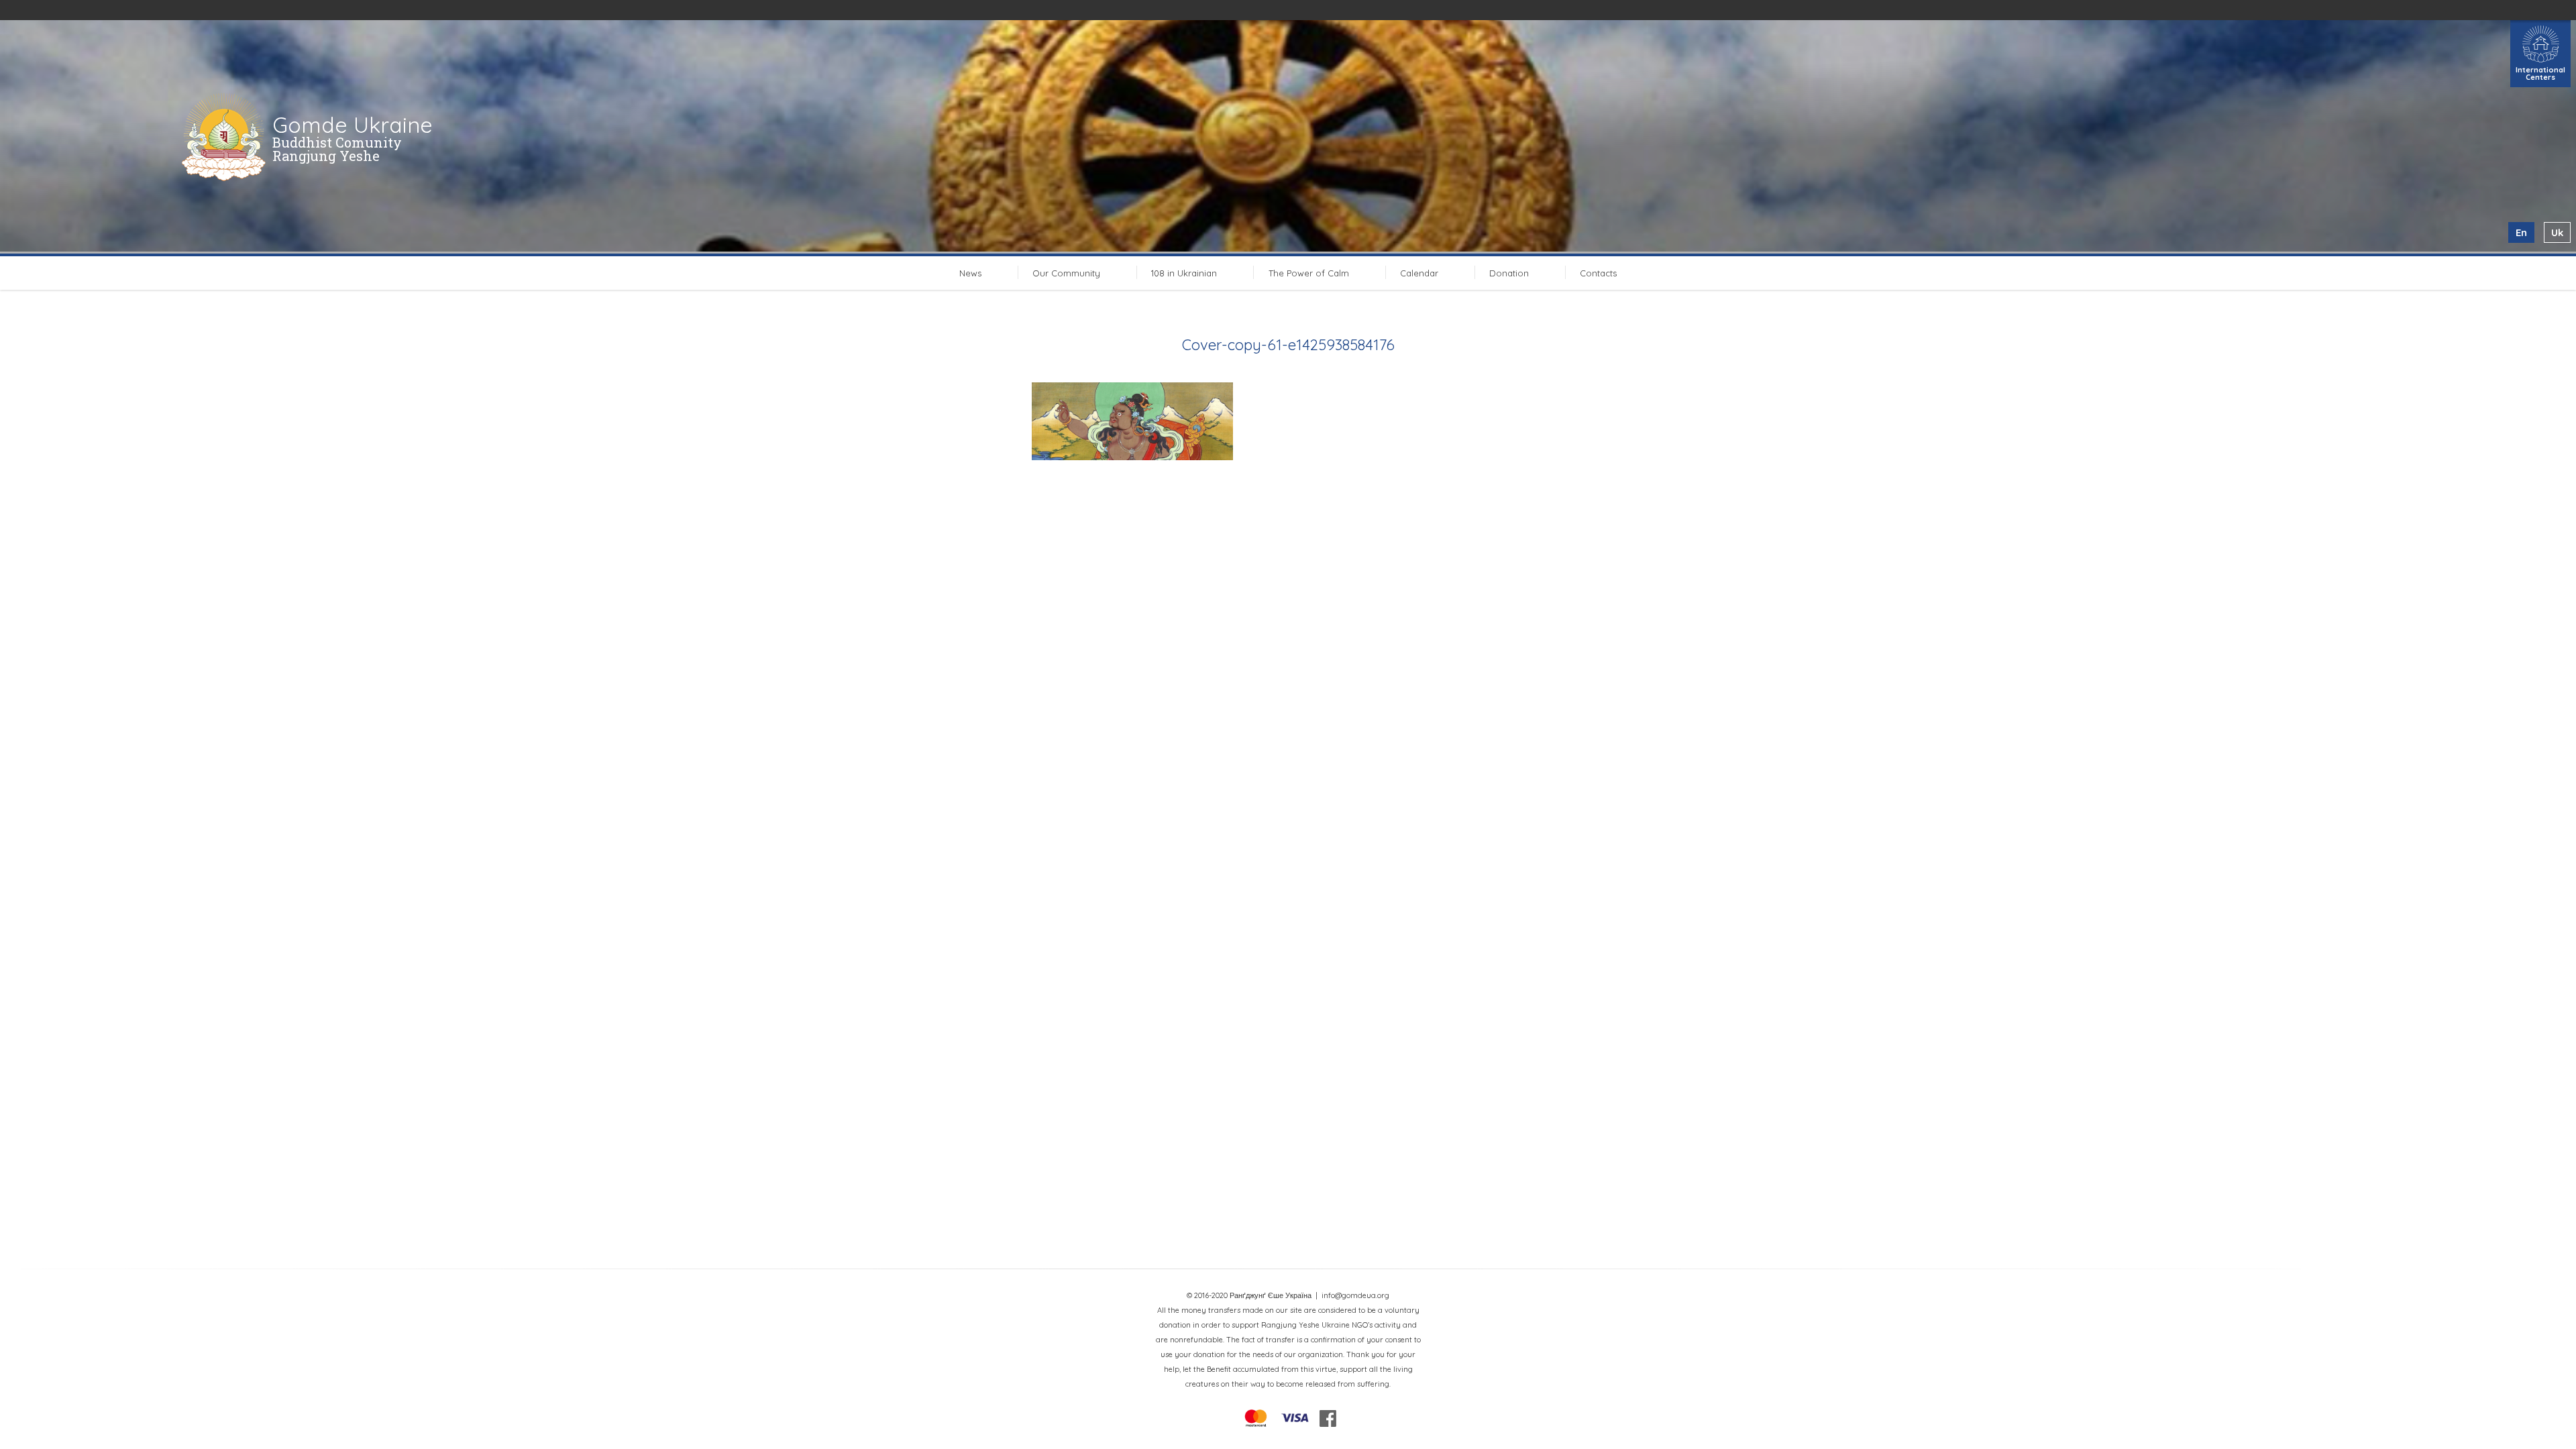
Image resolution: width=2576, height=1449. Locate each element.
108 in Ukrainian (1184, 273)
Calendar (1419, 273)
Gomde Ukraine (353, 125)
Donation (1509, 273)
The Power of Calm (1309, 273)
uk (2557, 232)
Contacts (1598, 273)
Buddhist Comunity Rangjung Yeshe (337, 149)
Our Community (1066, 273)
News (970, 273)
